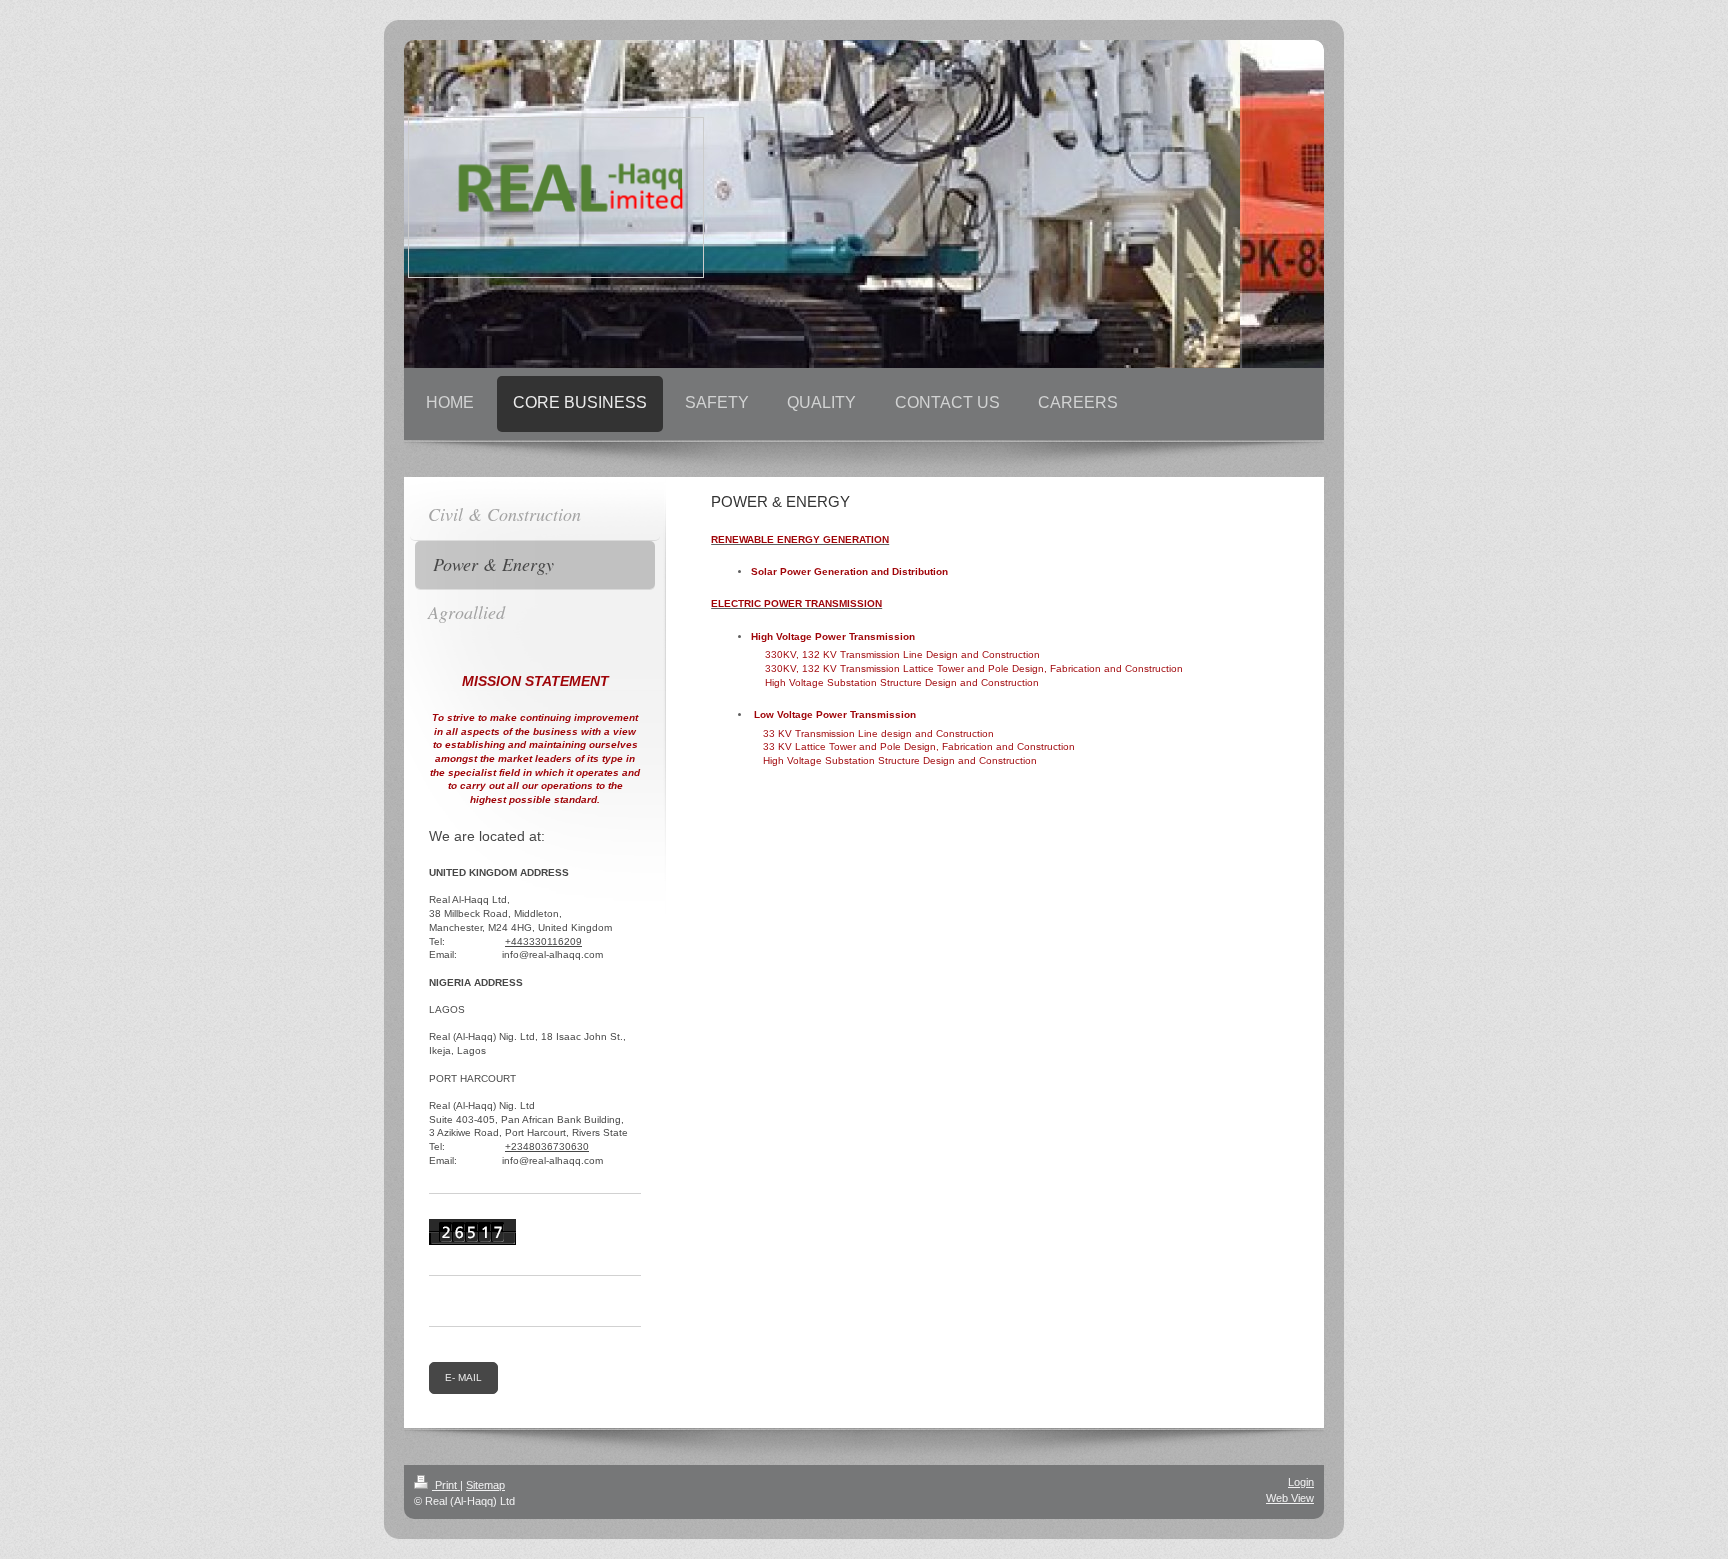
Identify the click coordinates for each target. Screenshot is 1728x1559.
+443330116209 (543, 941)
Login (1301, 1482)
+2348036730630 (547, 1146)
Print (446, 1485)
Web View (1290, 1498)
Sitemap (485, 1485)
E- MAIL (463, 1377)
